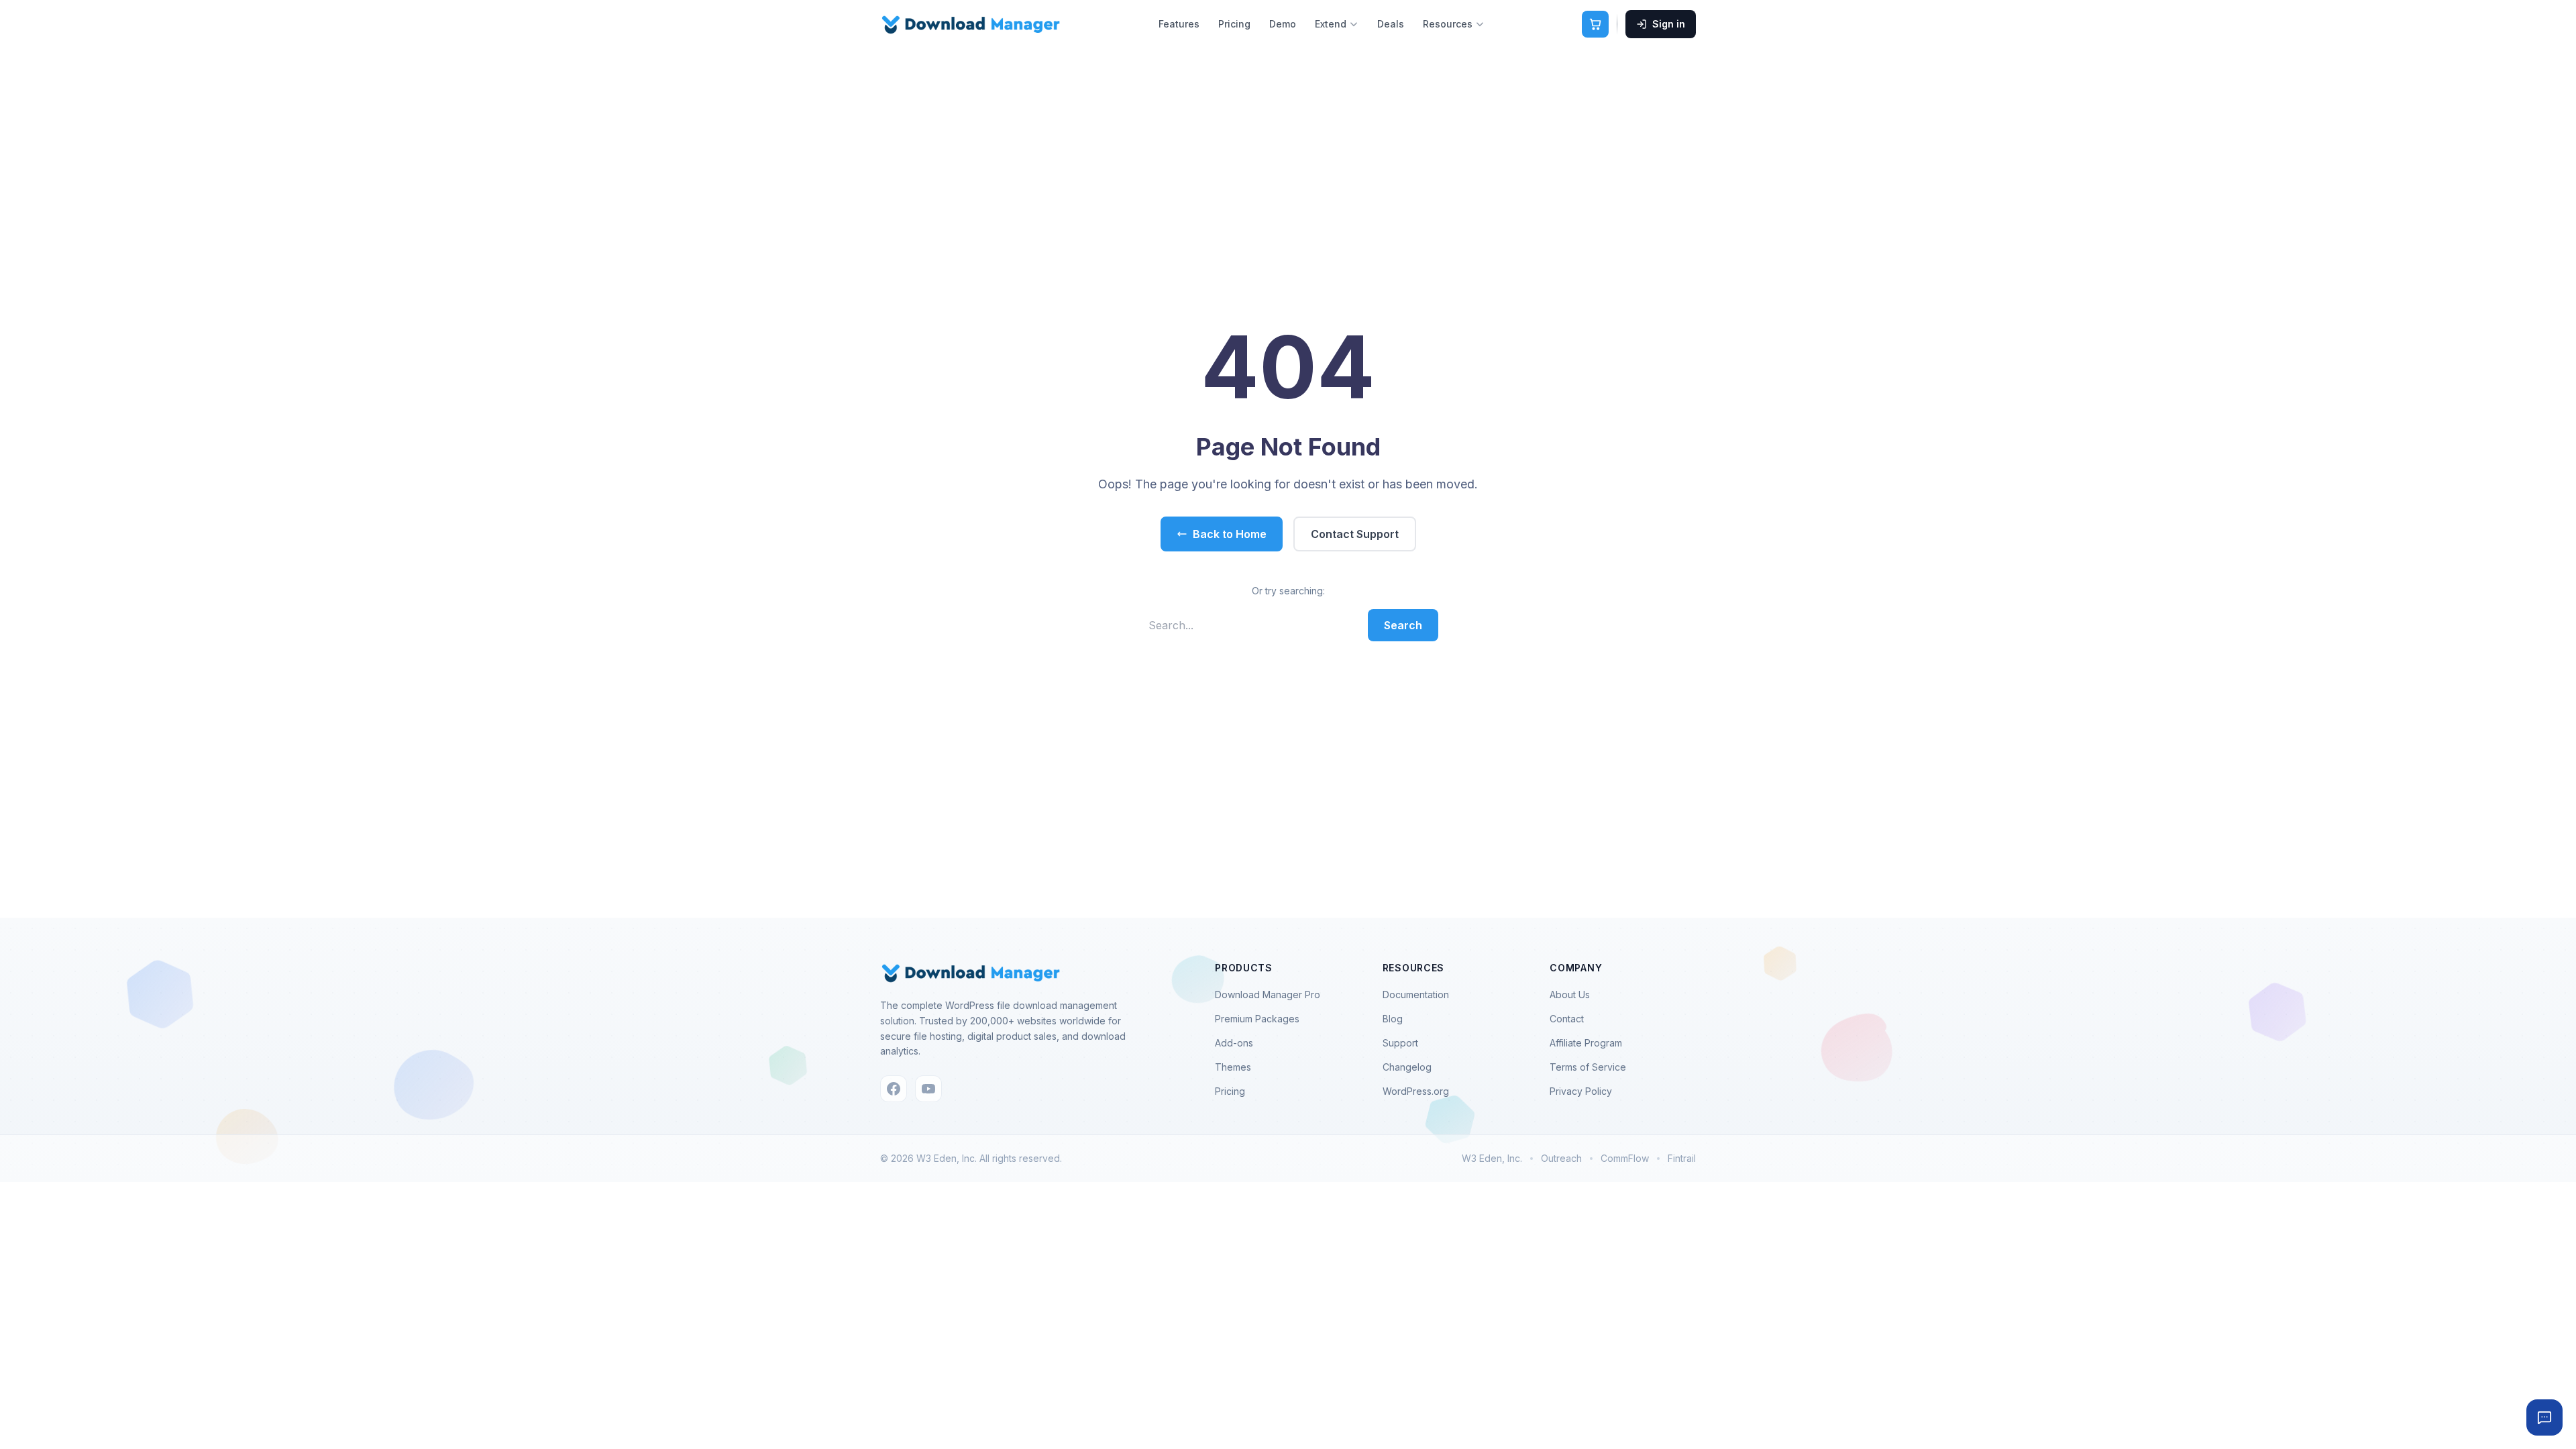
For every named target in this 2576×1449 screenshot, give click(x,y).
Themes (1233, 1067)
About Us (1570, 995)
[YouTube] (928, 1089)
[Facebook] (894, 1089)
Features (1179, 24)
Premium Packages (1257, 1019)
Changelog (1407, 1067)
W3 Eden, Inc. (1492, 1158)
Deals (1391, 24)
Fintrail (1682, 1158)
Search (1403, 625)
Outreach (1561, 1158)
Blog (1393, 1019)
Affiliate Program (1586, 1043)
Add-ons (1234, 1043)
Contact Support (1355, 534)
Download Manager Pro (1268, 995)
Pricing (1234, 24)
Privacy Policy (1581, 1091)
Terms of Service (1588, 1067)
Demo (1283, 24)
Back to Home (1230, 534)
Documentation (1416, 995)
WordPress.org (1416, 1091)
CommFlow (1625, 1158)
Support (1400, 1043)
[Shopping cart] (1595, 24)
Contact (1567, 1019)
